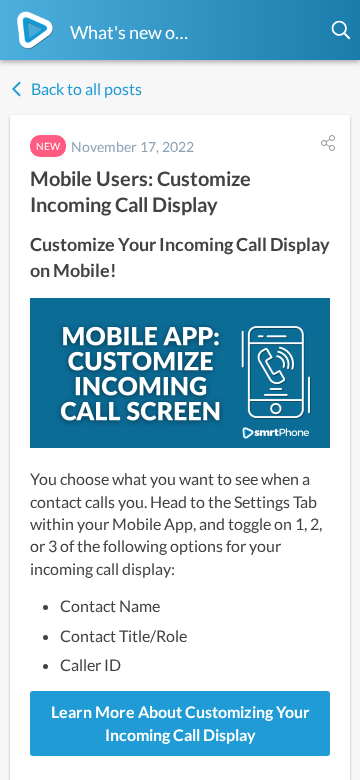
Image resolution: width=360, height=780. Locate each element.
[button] (342, 30)
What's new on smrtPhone (133, 32)
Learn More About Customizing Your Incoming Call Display (180, 722)
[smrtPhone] (35, 30)
